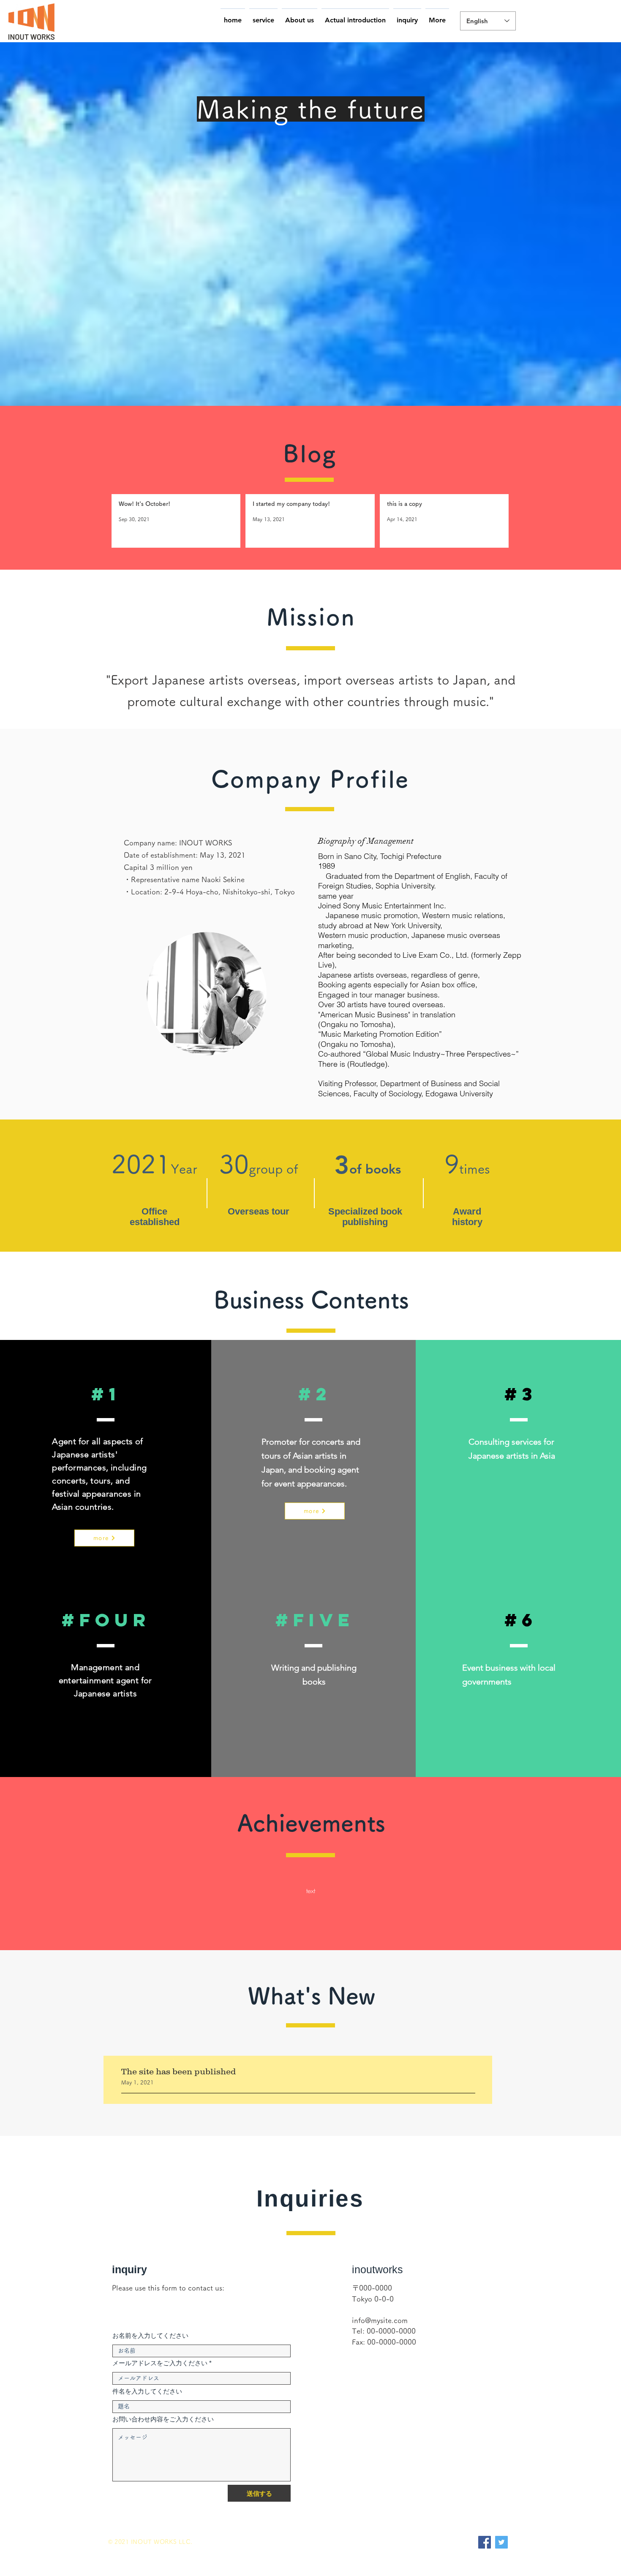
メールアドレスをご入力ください (160, 2363)
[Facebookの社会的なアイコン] (485, 2542)
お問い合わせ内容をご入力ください (163, 2419)
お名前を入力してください (150, 2336)
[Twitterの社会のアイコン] (501, 2542)
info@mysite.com (380, 2320)
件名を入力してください (147, 2391)
